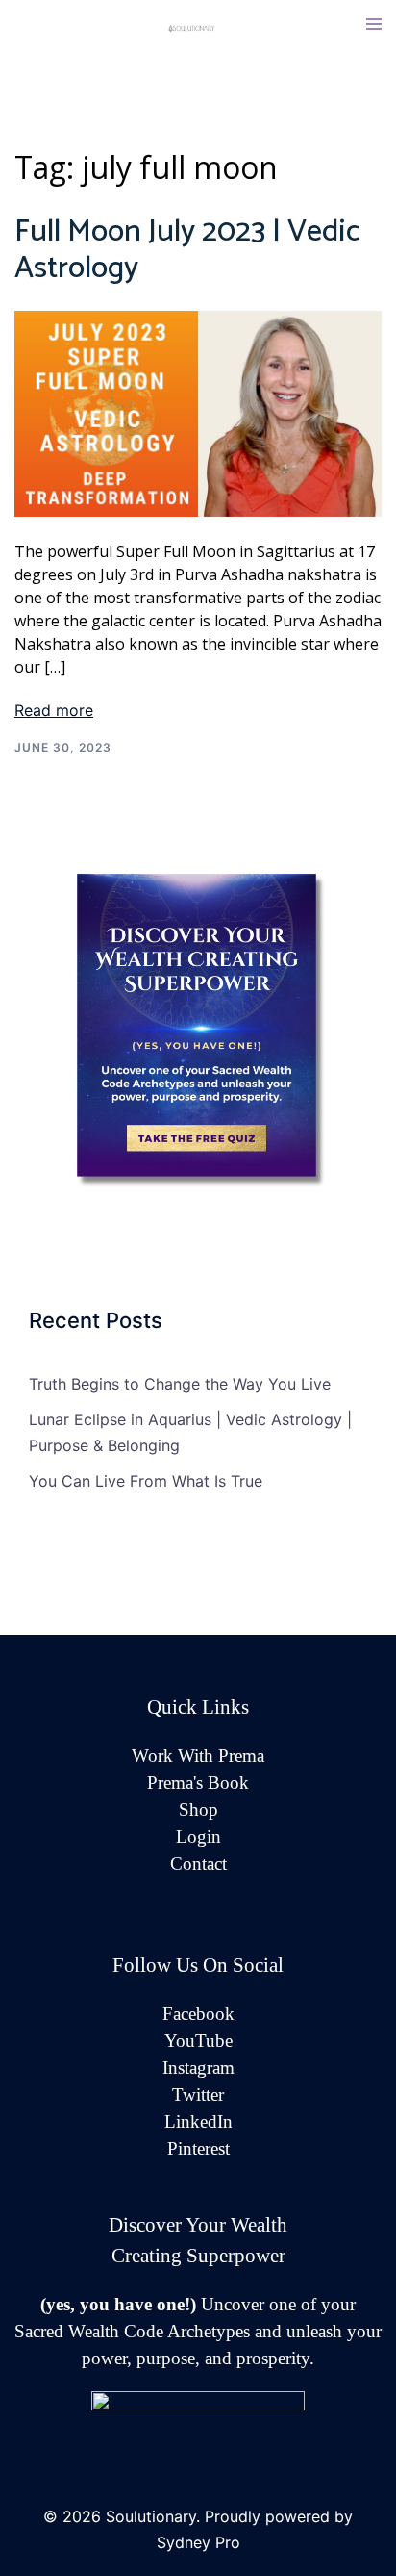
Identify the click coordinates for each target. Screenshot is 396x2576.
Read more (54, 710)
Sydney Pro (198, 2542)
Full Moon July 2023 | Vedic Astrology (187, 250)
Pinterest (198, 2148)
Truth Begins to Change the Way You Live (180, 1384)
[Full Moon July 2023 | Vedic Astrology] (198, 412)
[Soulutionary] (198, 27)
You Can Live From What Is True (146, 1481)
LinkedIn (198, 2121)
